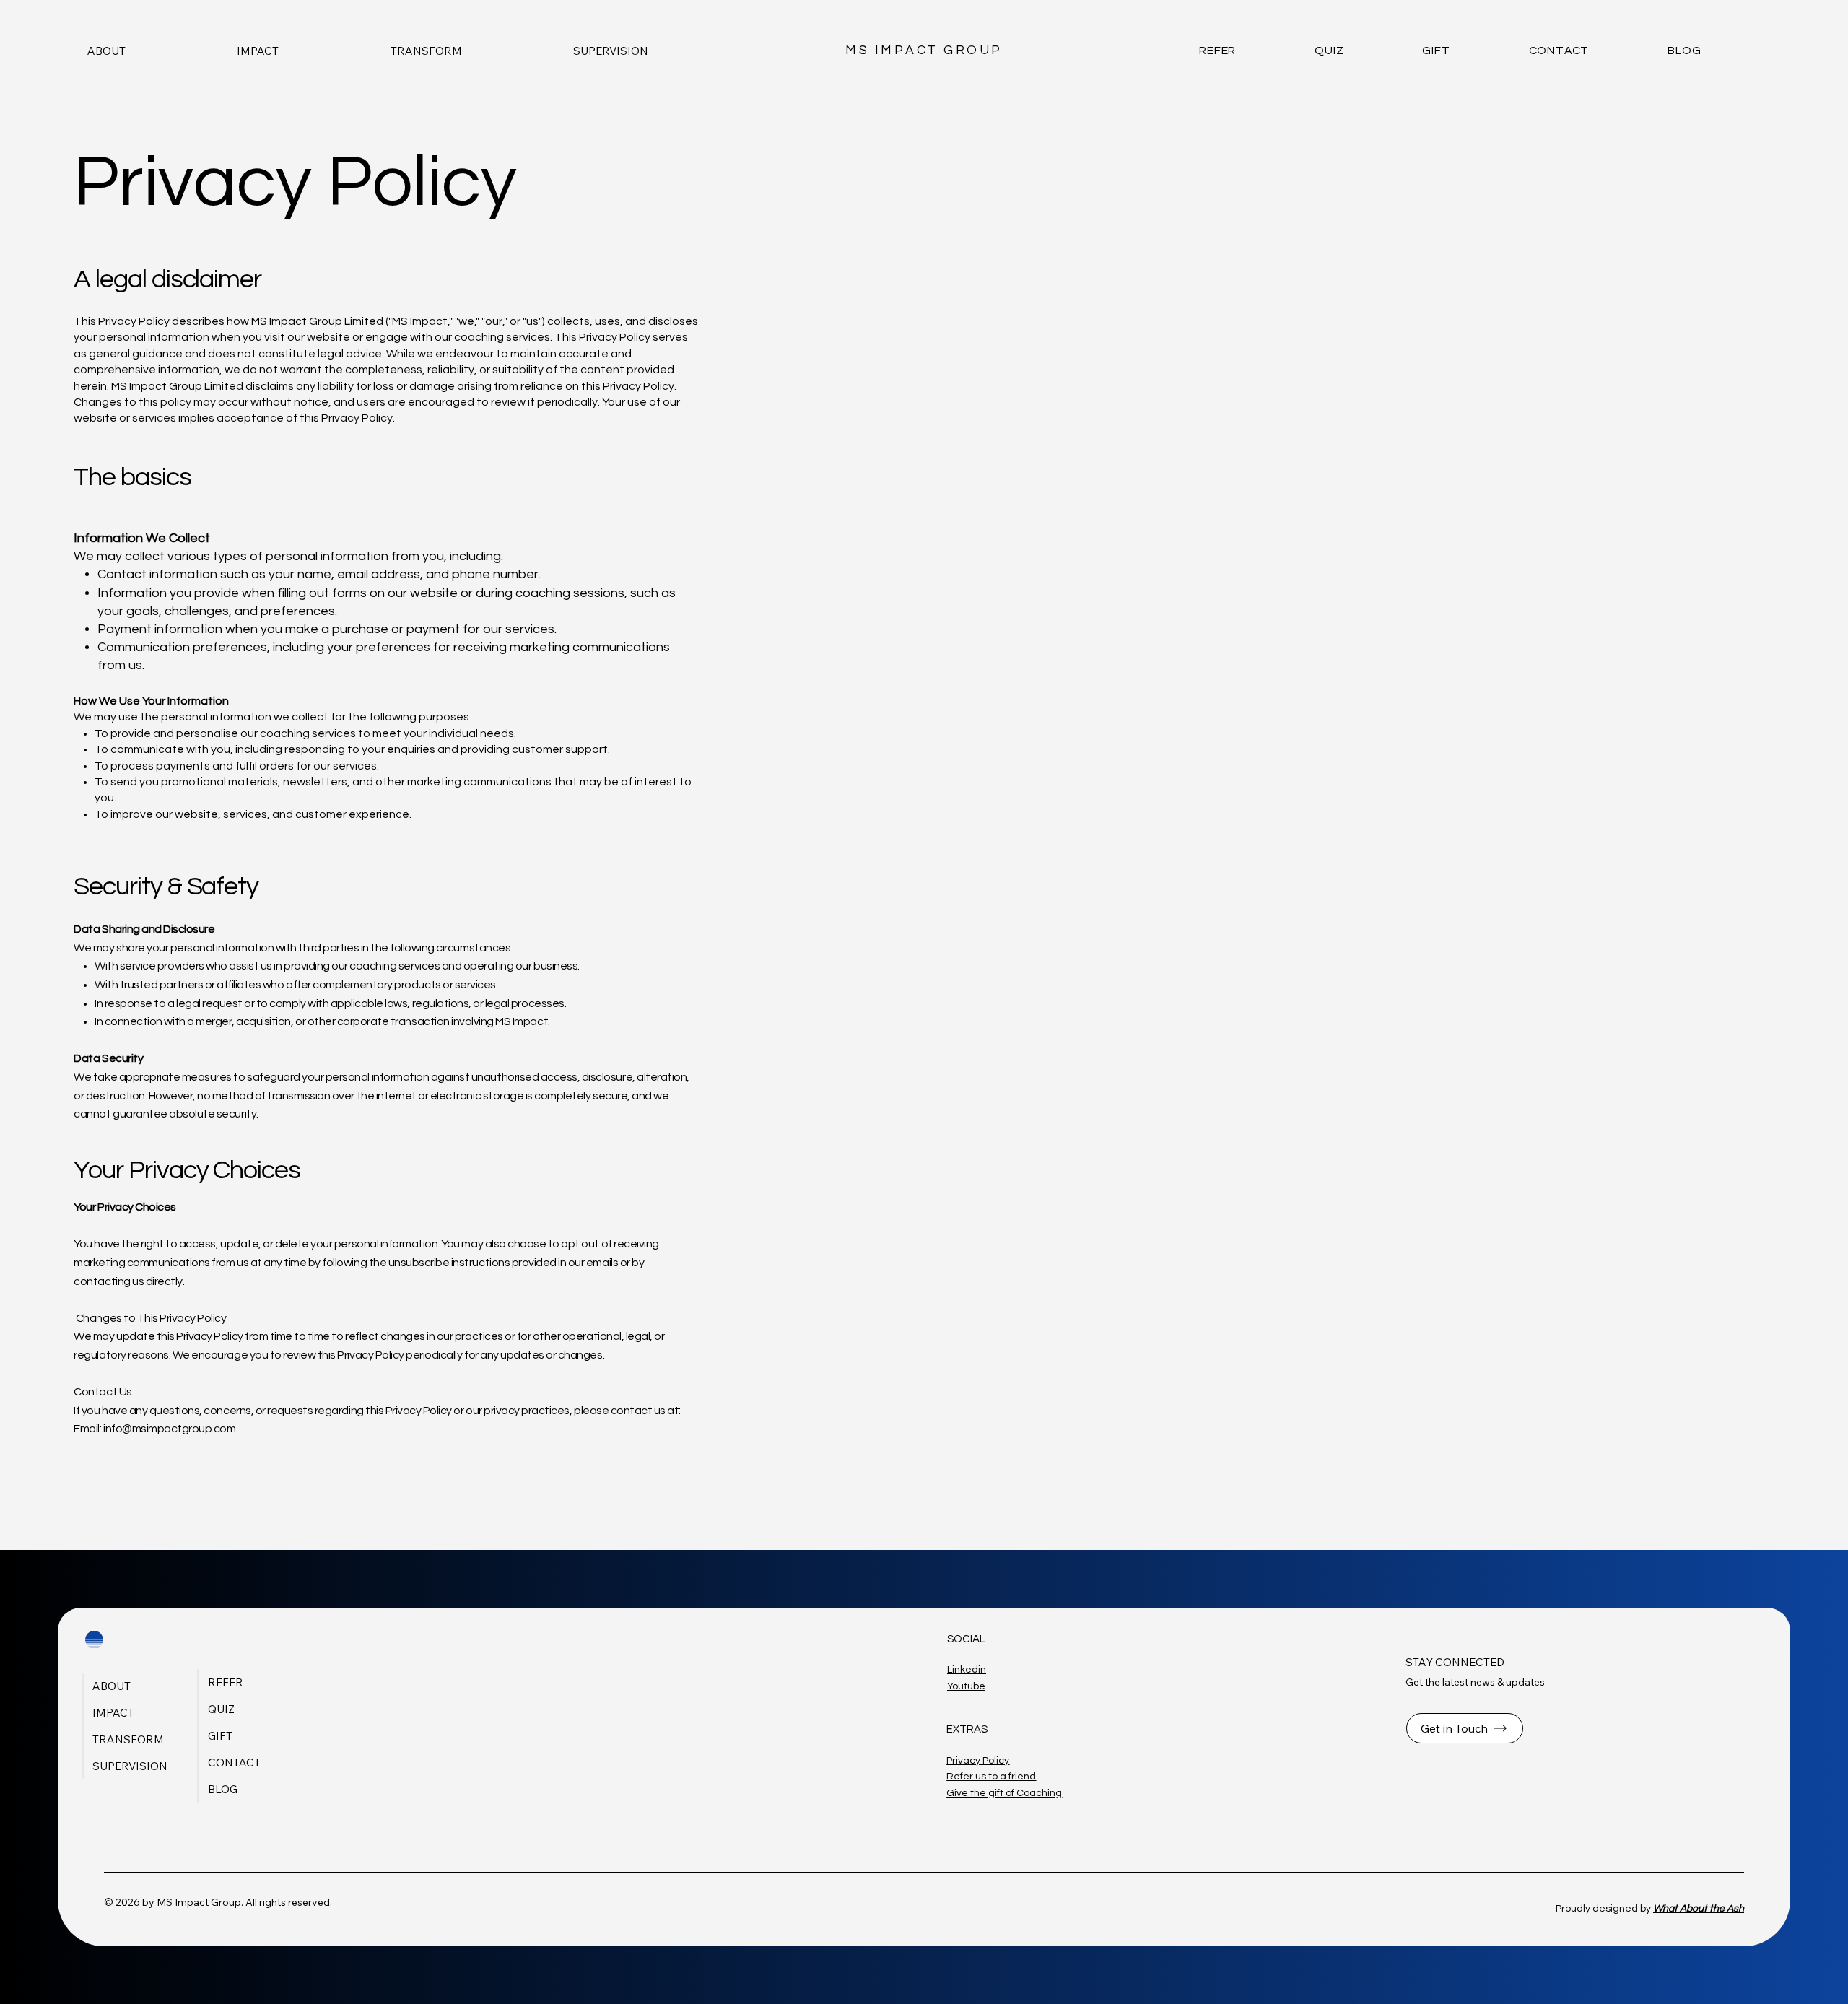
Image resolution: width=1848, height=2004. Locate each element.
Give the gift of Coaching (1004, 1793)
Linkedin (967, 1670)
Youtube (966, 1686)
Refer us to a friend (991, 1777)
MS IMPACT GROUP (924, 51)
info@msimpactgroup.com (169, 1429)
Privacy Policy (978, 1761)
